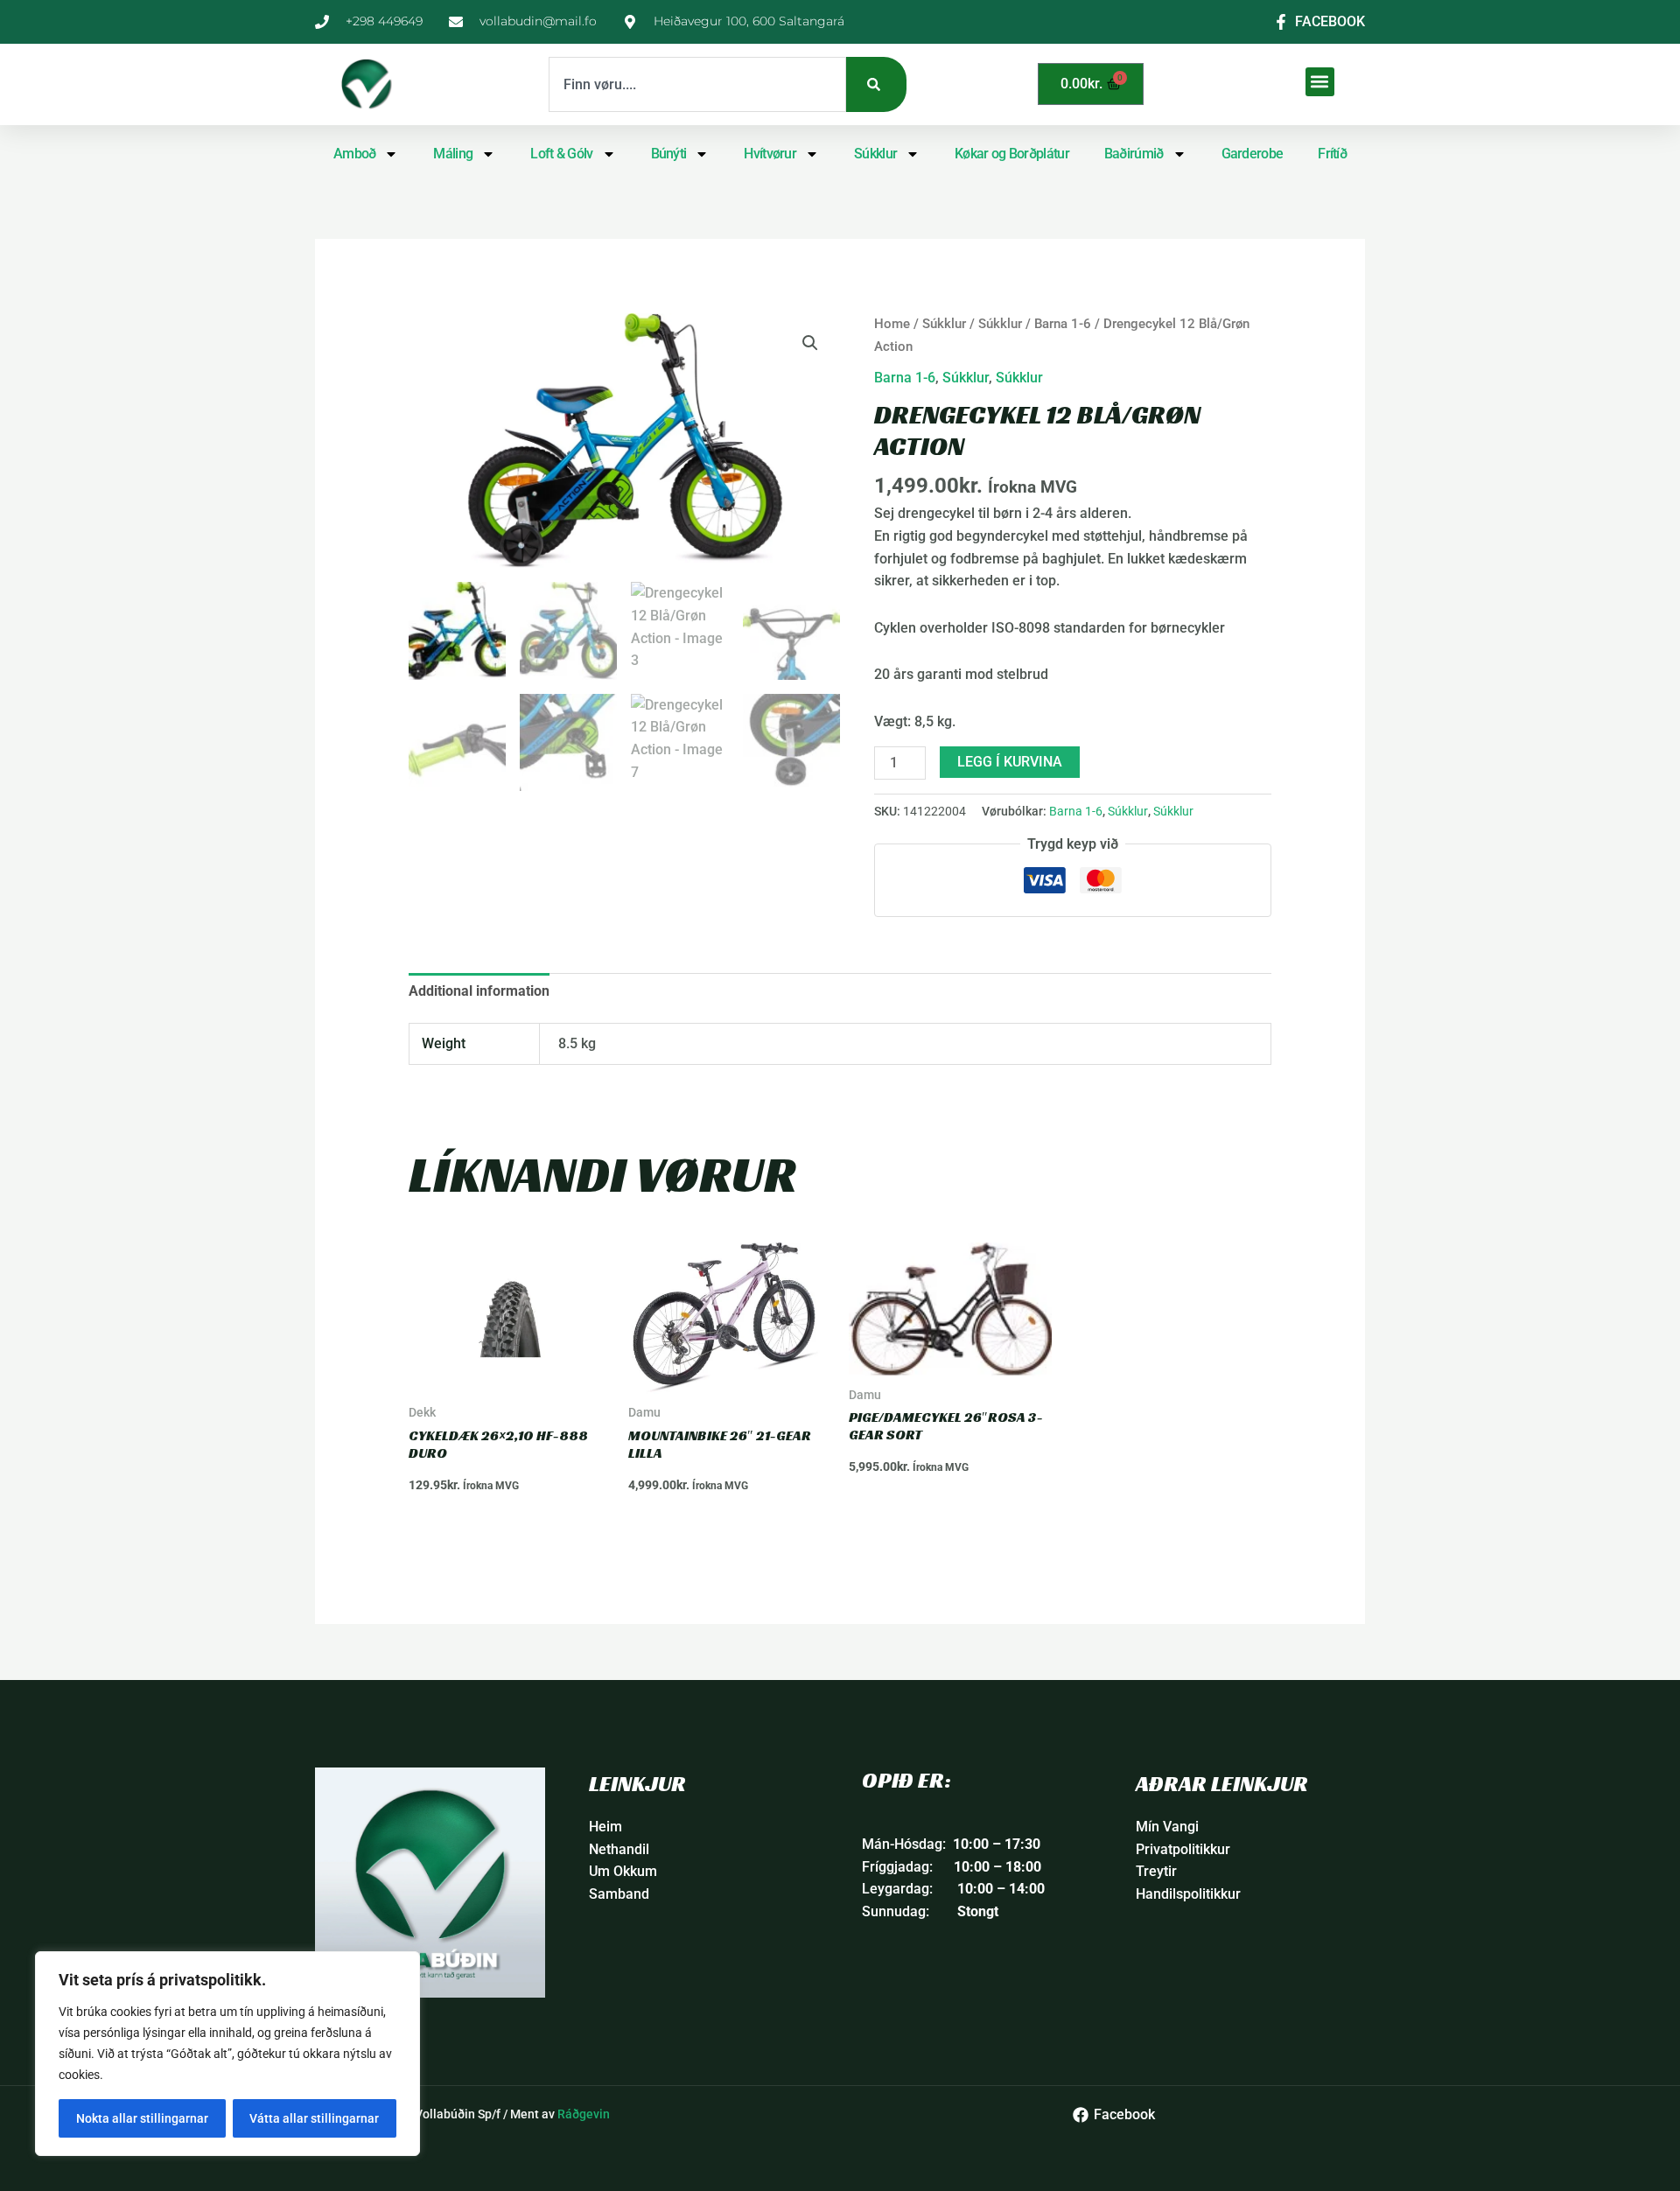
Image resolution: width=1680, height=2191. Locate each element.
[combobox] (697, 84)
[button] (1320, 82)
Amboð (355, 154)
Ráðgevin (584, 2114)
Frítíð (1332, 154)
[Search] (876, 84)
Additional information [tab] (479, 991)
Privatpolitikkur (1183, 1849)
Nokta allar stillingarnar (142, 2118)
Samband (619, 1894)
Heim (605, 1827)
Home (892, 324)
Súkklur (875, 154)
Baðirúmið (1134, 154)
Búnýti (669, 154)
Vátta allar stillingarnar (314, 2118)
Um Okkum (623, 1871)
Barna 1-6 (1063, 324)
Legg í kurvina (1010, 762)
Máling (453, 154)
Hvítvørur (770, 154)
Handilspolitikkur (1188, 1894)
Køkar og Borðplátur (1012, 154)
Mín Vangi (1167, 1827)
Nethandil (619, 1849)
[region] (227, 2054)
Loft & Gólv (561, 154)
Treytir (1156, 1871)
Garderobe (1253, 154)
